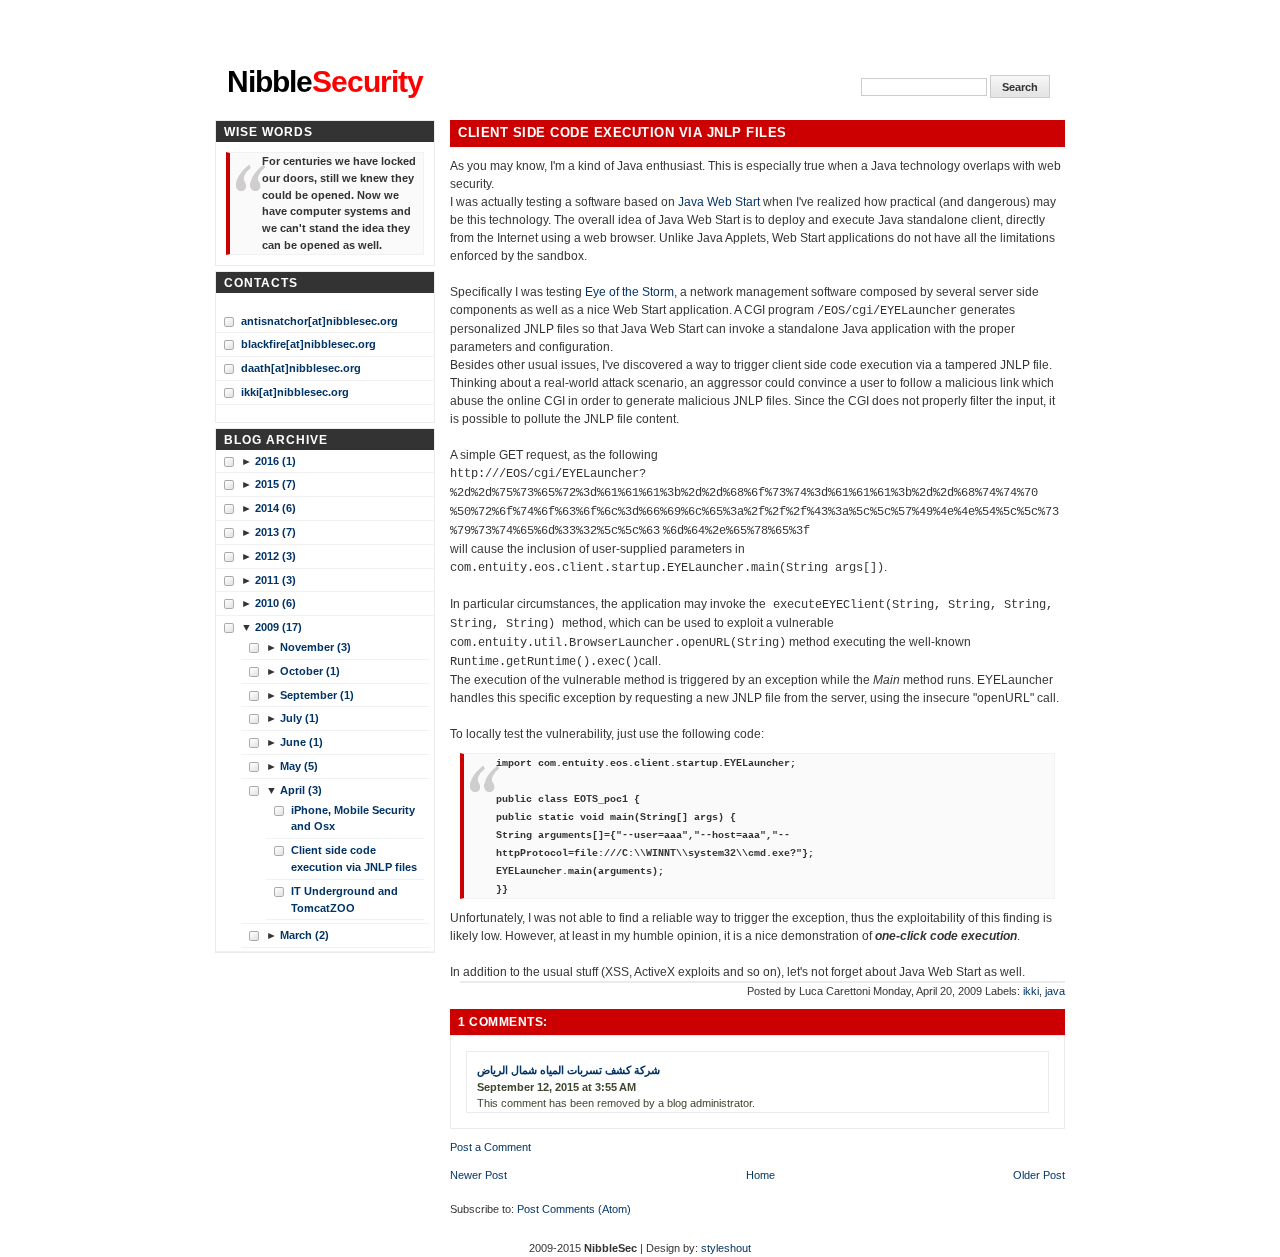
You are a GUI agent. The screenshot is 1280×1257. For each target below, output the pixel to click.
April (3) (301, 790)
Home (760, 1175)
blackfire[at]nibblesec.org (308, 344)
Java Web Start (719, 202)
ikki (1031, 991)
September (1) (317, 695)
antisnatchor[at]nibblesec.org (319, 321)
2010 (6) (275, 603)
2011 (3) (275, 580)
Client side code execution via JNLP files (622, 133)
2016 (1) (275, 461)
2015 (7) (275, 484)
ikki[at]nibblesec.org (295, 392)
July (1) (299, 718)
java (1055, 991)
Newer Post (478, 1175)
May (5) (299, 766)
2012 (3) (275, 556)
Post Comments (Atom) (574, 1209)
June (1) (301, 742)
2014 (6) (275, 508)
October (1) (310, 671)
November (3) (315, 647)
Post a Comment (490, 1147)
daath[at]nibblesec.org (301, 368)
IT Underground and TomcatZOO (344, 899)
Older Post (1039, 1175)
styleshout (726, 1248)
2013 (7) (275, 532)
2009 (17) (278, 627)
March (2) (304, 935)
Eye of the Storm (629, 292)
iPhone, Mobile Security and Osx (353, 818)
